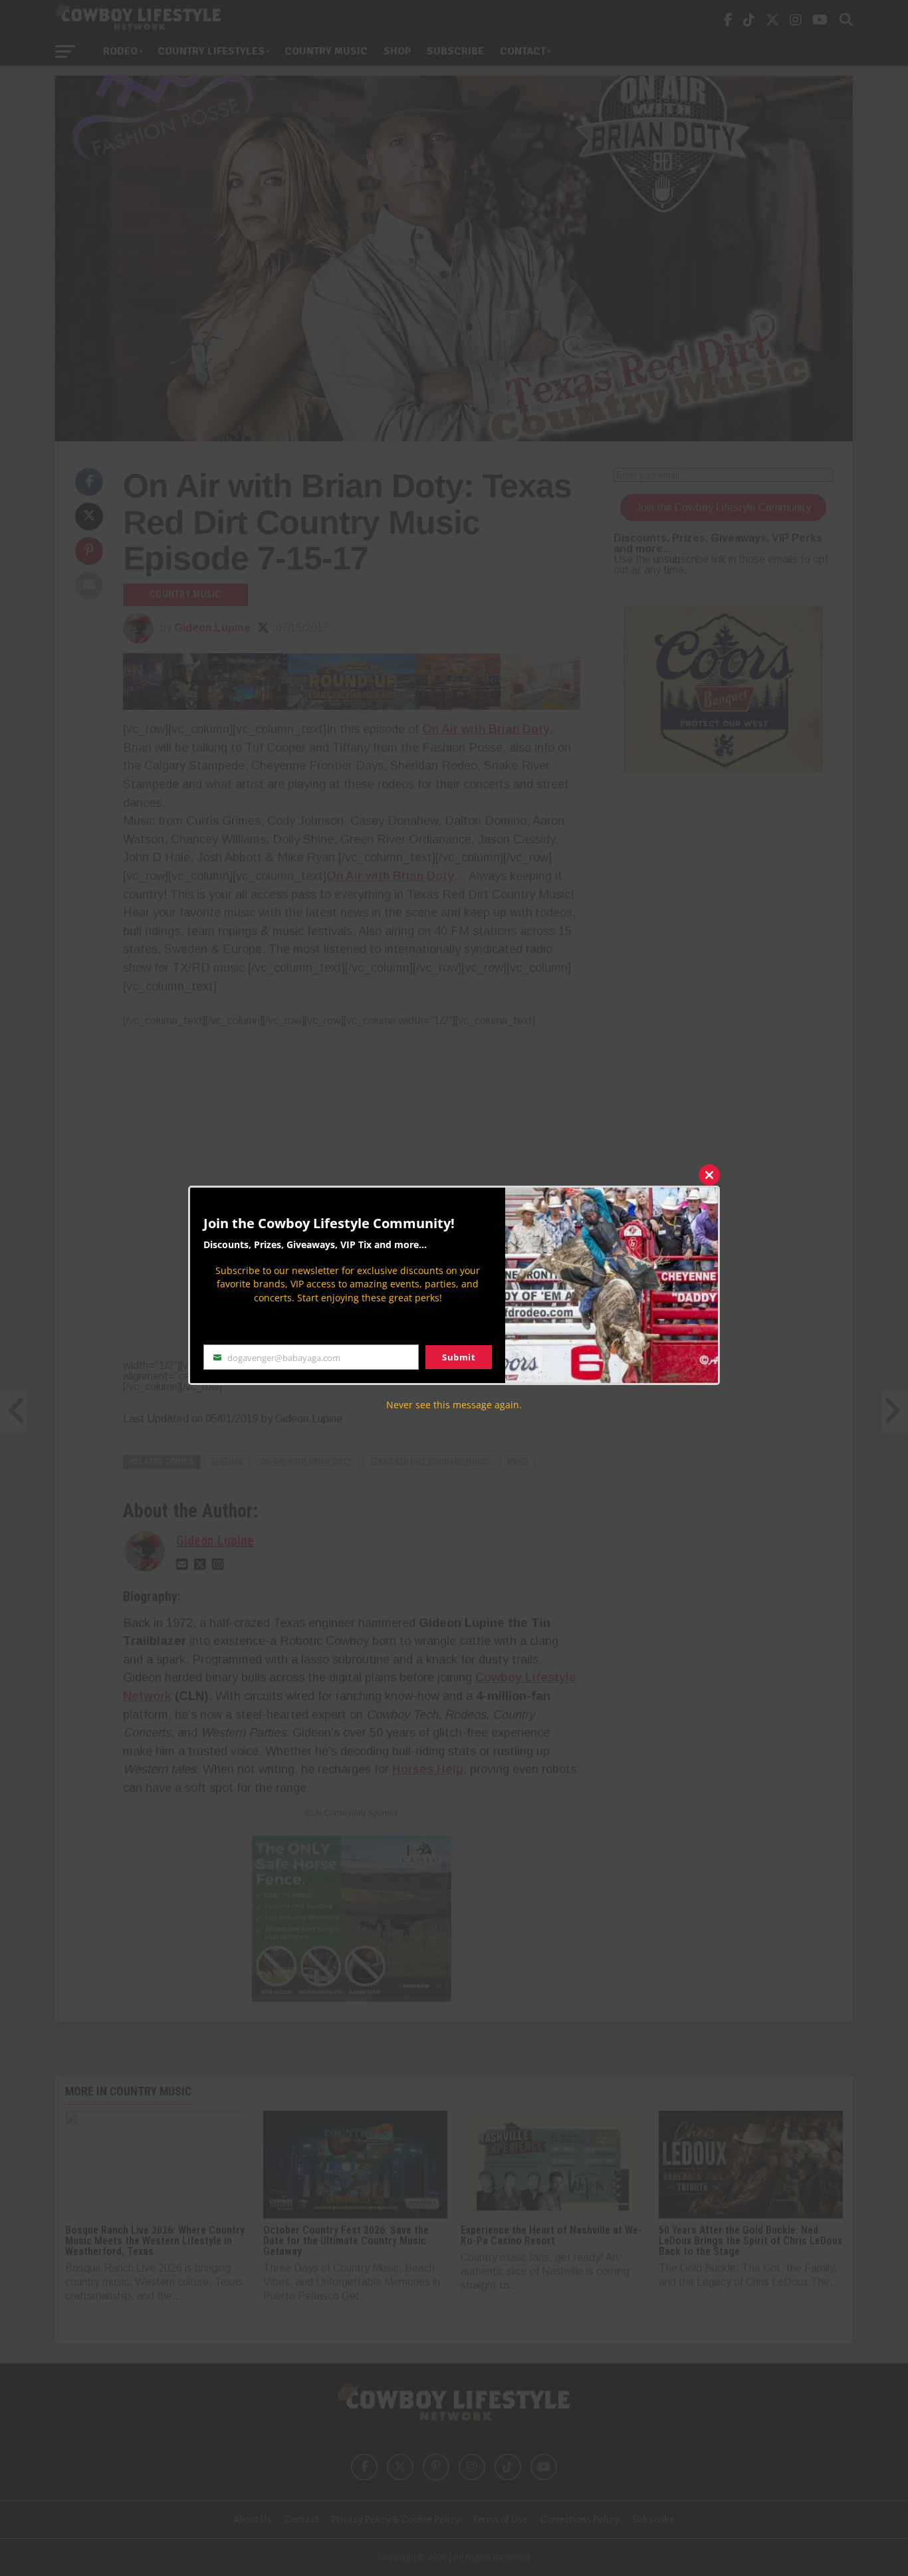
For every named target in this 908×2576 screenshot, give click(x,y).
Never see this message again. (454, 1405)
